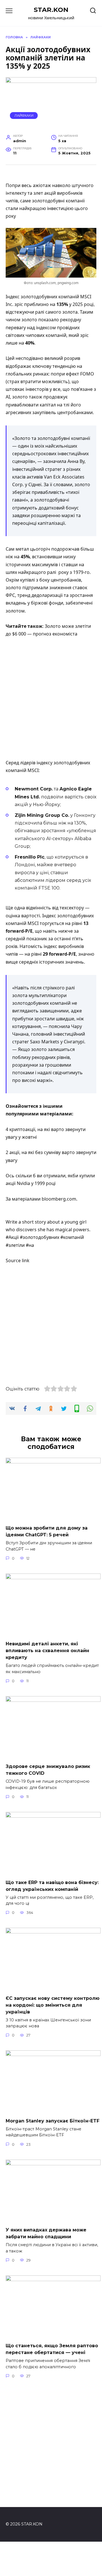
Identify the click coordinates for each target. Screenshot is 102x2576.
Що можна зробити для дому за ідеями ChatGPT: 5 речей (47, 1531)
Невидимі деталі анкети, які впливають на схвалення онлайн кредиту (47, 1651)
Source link (18, 1260)
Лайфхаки (24, 116)
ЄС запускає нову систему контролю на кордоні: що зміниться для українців (53, 2005)
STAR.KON (51, 10)
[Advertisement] (51, 699)
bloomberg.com (59, 1199)
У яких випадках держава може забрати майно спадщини (46, 2233)
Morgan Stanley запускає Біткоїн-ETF (53, 2121)
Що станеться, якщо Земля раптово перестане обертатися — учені (52, 2349)
